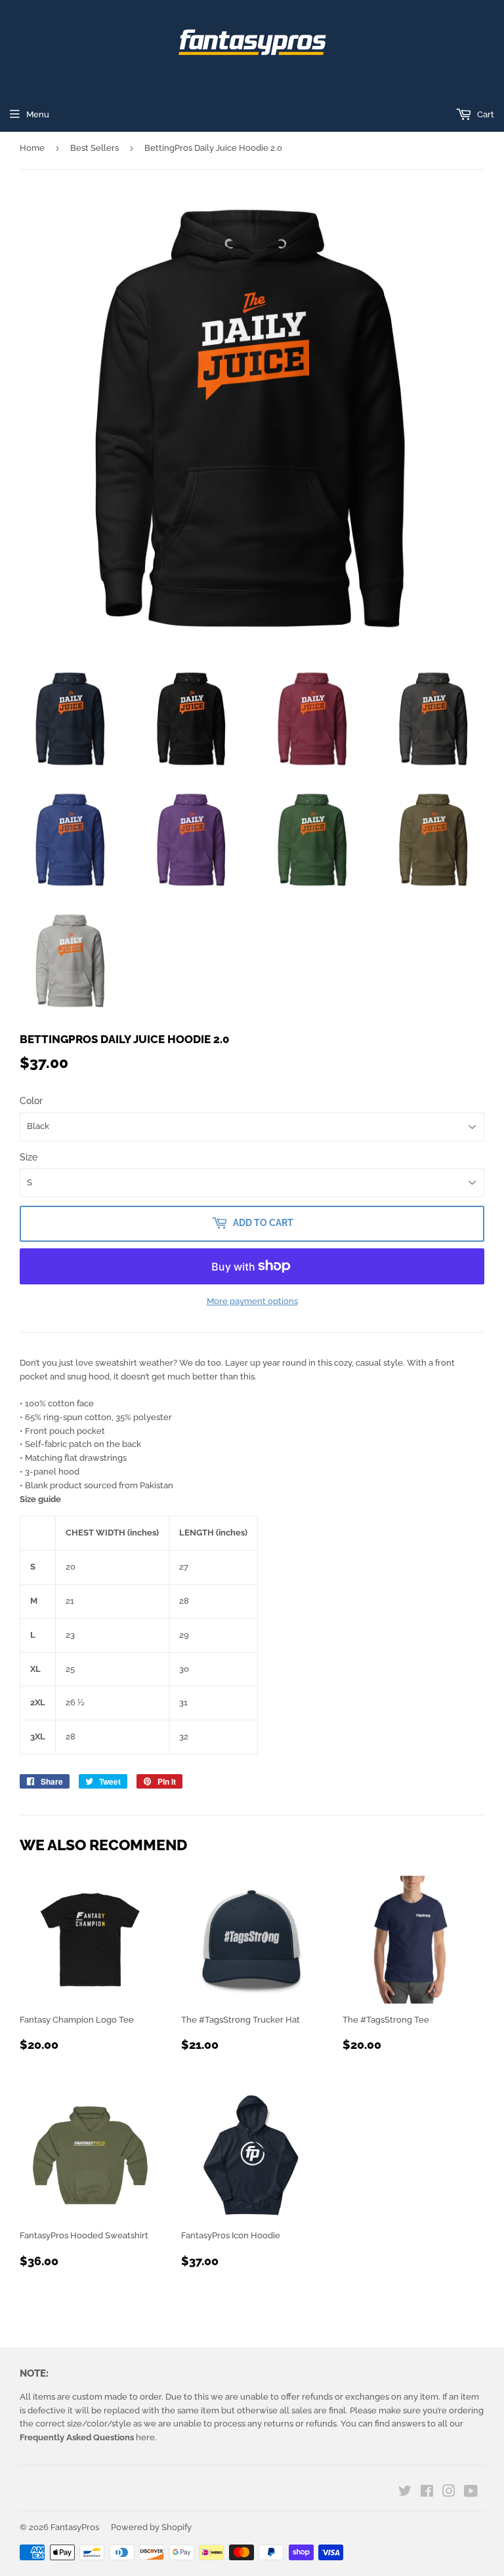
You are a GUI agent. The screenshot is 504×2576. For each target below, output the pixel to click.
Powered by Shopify (151, 2527)
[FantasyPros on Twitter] (405, 2493)
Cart (485, 114)
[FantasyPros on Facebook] (427, 2493)
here (87, 2437)
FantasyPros (75, 2527)
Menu (38, 114)
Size (29, 1157)
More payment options (252, 1301)
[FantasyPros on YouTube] (471, 2493)
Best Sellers (94, 148)
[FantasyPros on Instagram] (449, 2493)
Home (32, 148)
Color (31, 1101)
